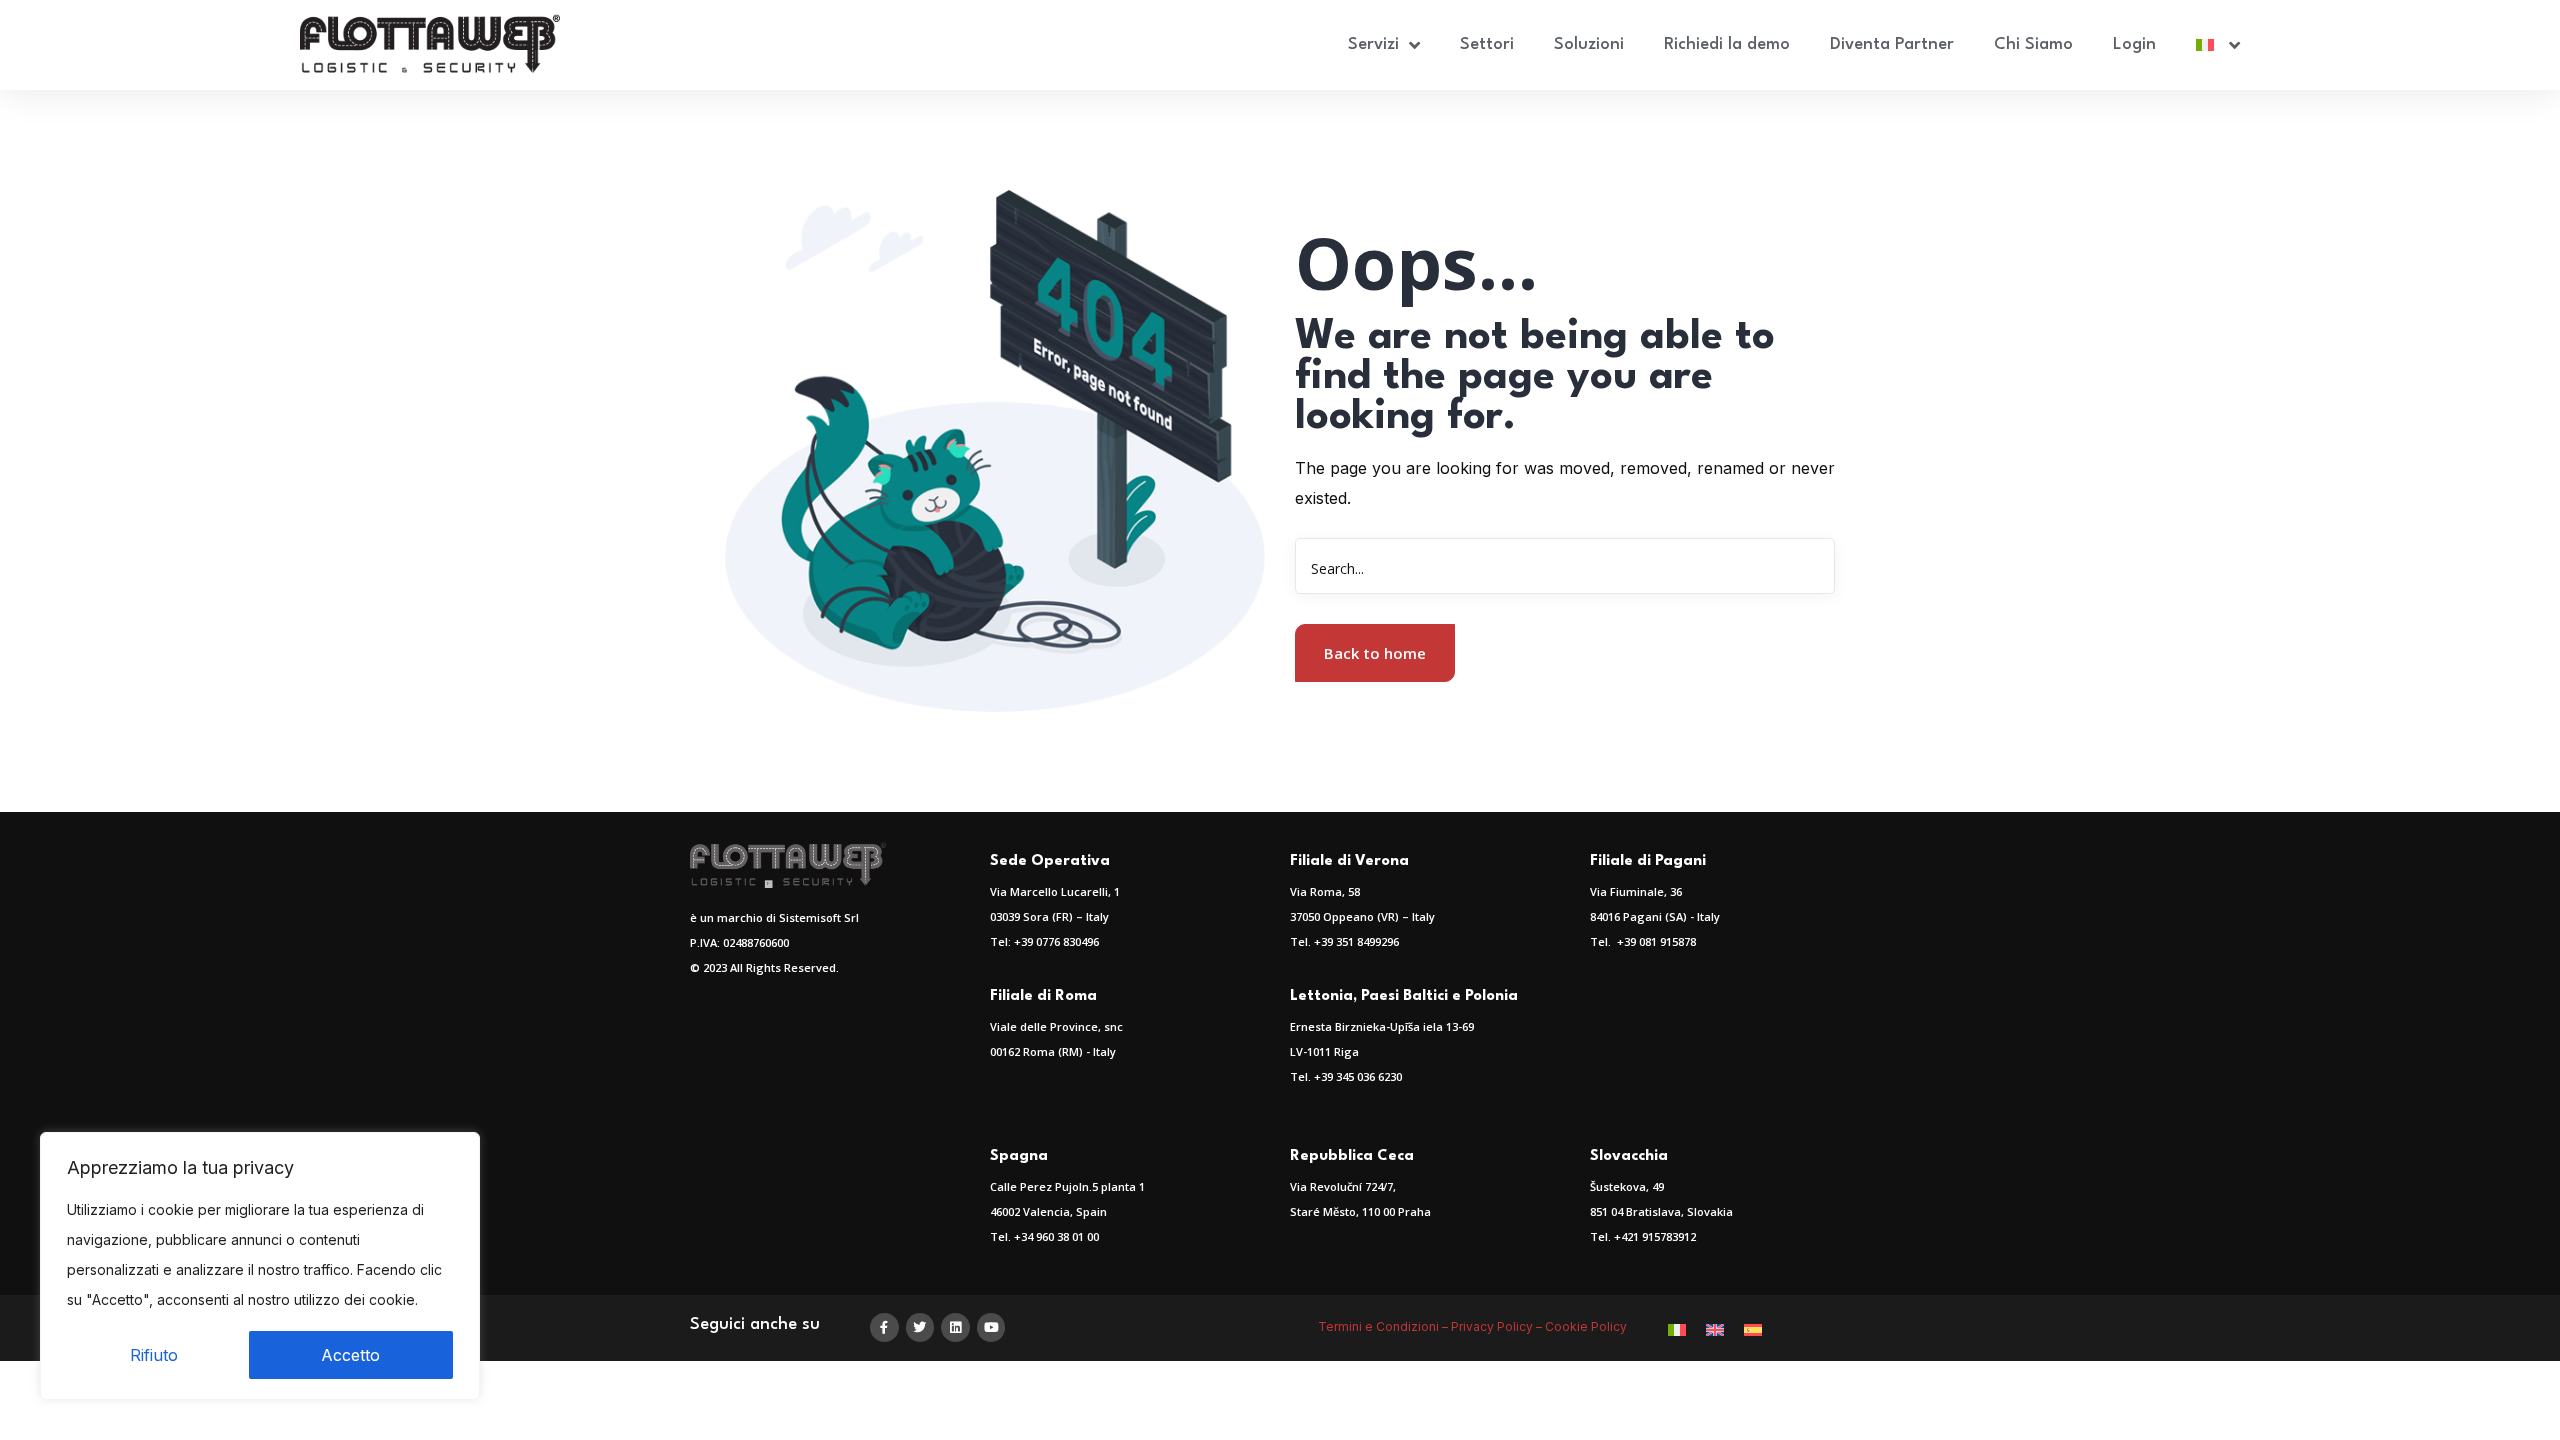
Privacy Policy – (1498, 1326)
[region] (260, 1266)
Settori (1487, 44)
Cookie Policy (1587, 1326)
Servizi (1373, 44)
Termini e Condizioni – (1384, 1326)
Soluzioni (1589, 44)
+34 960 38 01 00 (1056, 1236)
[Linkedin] (955, 1327)
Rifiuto (154, 1355)
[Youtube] (991, 1327)
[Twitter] (920, 1327)
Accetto (350, 1355)
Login (2134, 44)
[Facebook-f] (884, 1327)
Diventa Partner (1892, 44)
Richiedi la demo (1727, 44)
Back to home (1375, 653)
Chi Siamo (2033, 44)
